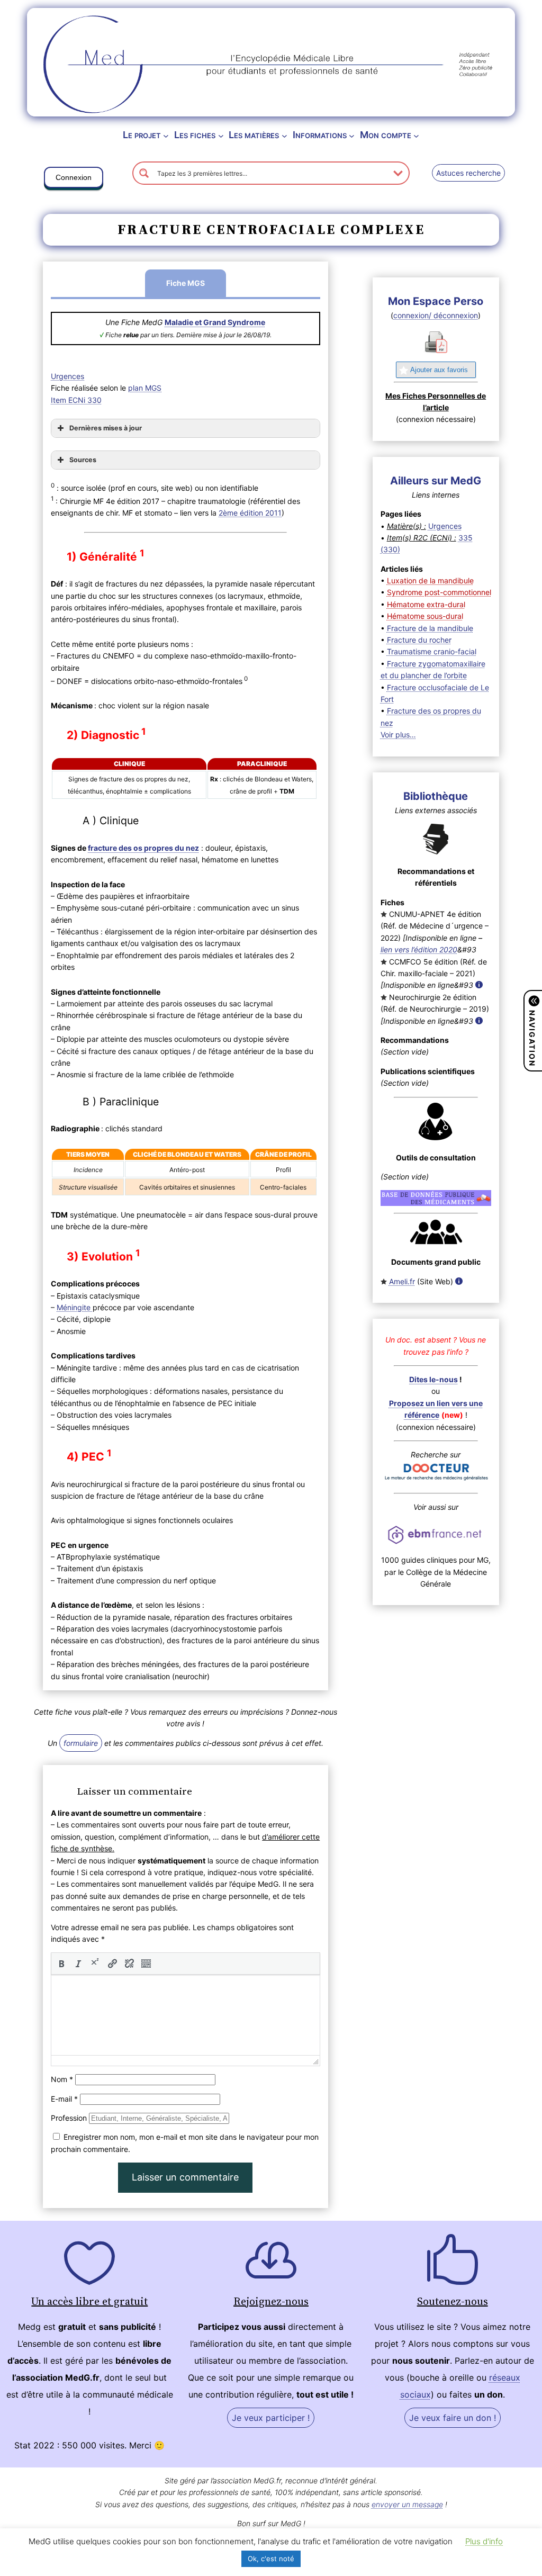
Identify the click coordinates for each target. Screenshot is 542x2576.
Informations (320, 135)
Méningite (75, 1307)
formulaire (81, 1743)
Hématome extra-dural (426, 604)
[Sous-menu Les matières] (284, 135)
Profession (69, 2118)
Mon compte (386, 135)
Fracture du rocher (419, 640)
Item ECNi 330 (76, 400)
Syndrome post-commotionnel (439, 592)
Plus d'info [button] (484, 2541)
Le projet (142, 135)
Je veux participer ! (271, 2418)
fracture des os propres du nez (143, 848)
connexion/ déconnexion (436, 315)
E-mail (64, 2099)
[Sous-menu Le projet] (166, 135)
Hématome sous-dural (425, 616)
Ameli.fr (402, 1281)
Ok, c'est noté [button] (271, 2559)
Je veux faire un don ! (453, 2418)
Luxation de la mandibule (430, 580)
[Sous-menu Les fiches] (221, 135)
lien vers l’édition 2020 (419, 949)
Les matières (254, 135)
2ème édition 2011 (250, 513)
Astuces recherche (468, 173)
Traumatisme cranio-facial (432, 651)
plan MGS (145, 388)
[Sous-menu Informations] (352, 135)
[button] (74, 179)
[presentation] (61, 1963)
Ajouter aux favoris (439, 370)
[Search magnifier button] (144, 173)
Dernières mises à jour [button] (106, 428)
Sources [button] (83, 460)
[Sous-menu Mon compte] (416, 135)
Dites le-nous (433, 1379)
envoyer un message (407, 2504)
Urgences (67, 376)
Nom (62, 2079)
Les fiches (195, 135)
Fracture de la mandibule (430, 628)
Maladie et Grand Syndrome (215, 322)
